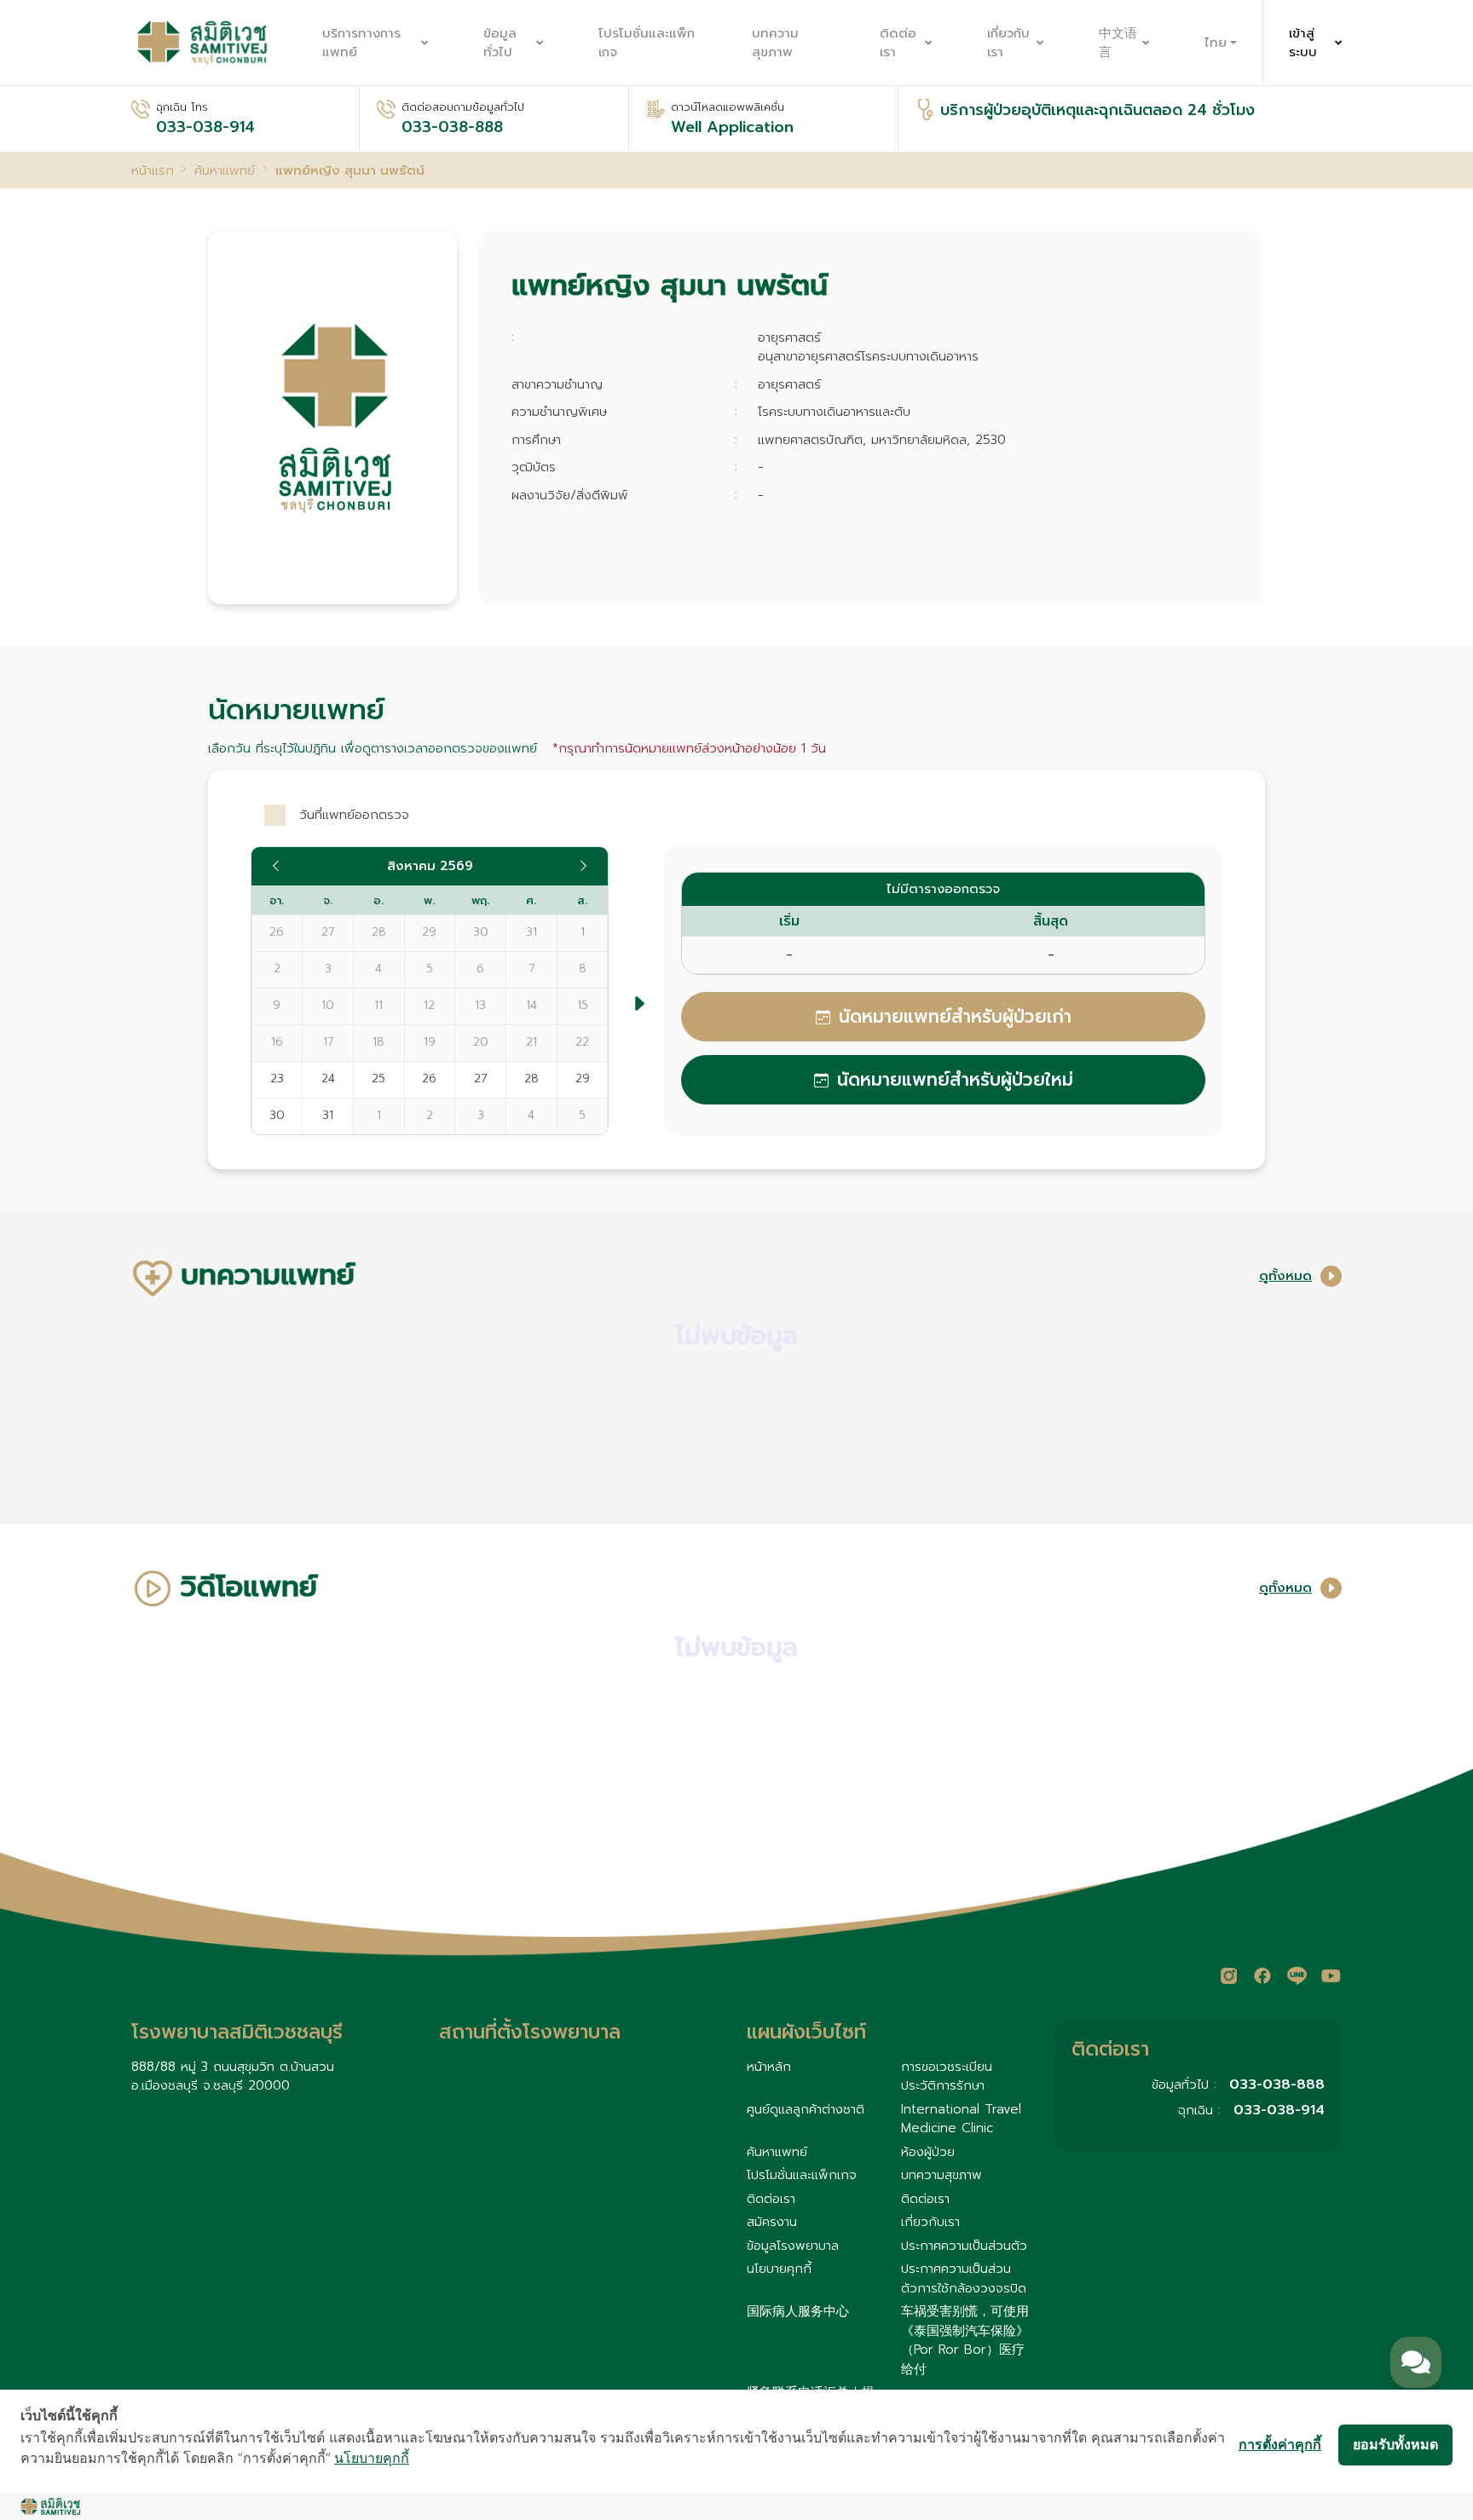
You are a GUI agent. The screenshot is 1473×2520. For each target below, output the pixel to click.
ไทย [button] (1216, 43)
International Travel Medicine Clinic (961, 2119)
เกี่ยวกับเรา (1008, 43)
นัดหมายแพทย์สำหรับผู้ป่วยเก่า (955, 1017)
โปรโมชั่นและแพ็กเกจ (647, 43)
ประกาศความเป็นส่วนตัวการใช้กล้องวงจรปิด (964, 2278)
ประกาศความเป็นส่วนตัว (964, 2246)
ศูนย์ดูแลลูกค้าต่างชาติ (806, 2109)
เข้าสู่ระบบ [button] (1303, 43)
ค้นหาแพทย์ (777, 2152)
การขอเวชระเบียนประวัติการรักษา (947, 2076)
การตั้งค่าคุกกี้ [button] (1280, 2444)
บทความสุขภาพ (775, 43)
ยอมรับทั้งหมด (1395, 2444)
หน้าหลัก (769, 2067)
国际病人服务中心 (798, 2311)
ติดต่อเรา (898, 43)
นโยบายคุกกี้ (779, 2269)
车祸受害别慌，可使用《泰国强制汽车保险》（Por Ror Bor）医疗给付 (965, 2340)
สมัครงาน (772, 2222)
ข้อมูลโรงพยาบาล (793, 2246)
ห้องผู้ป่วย (928, 2152)
